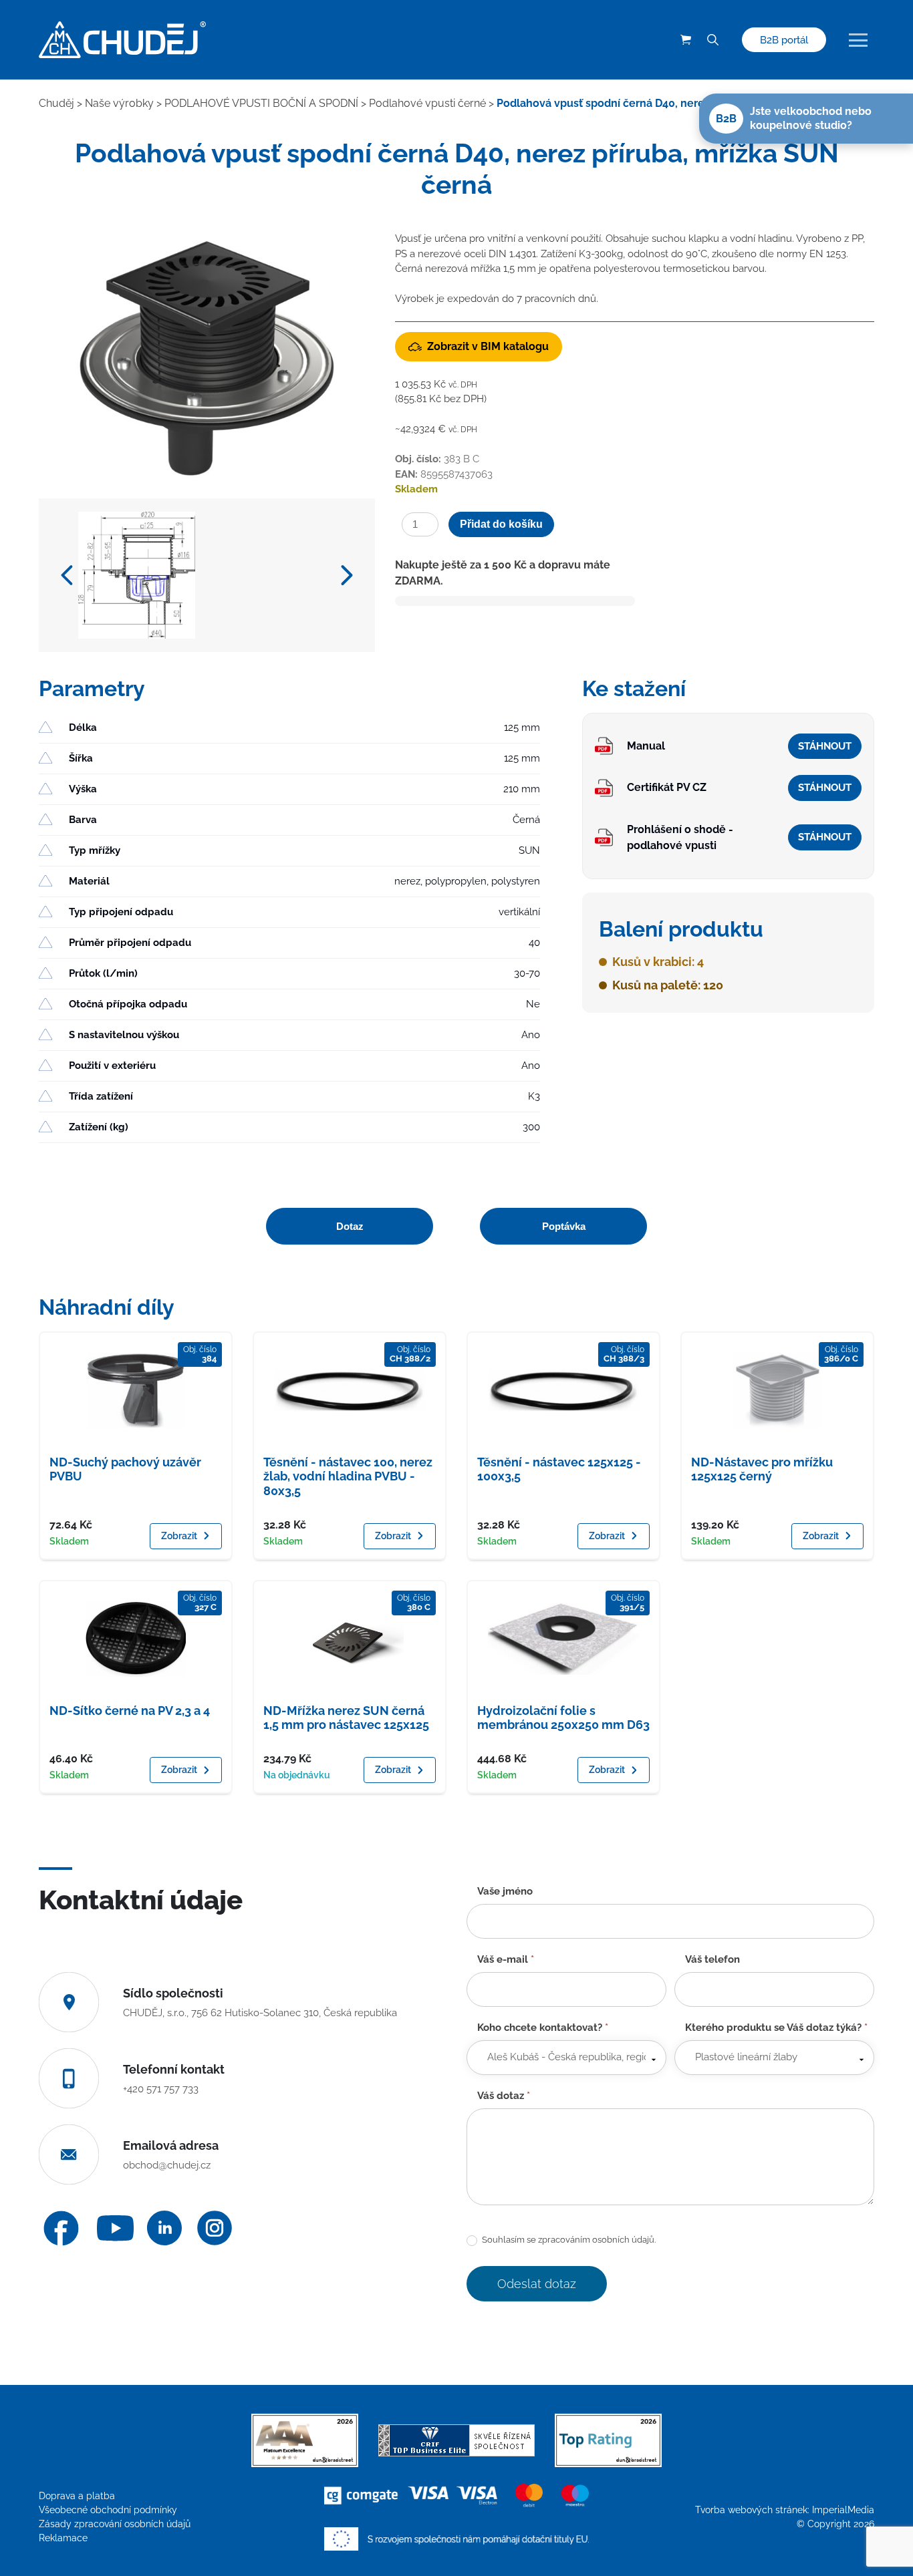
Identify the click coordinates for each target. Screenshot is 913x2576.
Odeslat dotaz (537, 2284)
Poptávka (564, 1226)
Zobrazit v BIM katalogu (488, 346)
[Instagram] (215, 2228)
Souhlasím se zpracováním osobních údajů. (568, 2240)
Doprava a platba (77, 2496)
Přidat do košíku (501, 524)
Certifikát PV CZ (667, 787)
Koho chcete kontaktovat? (543, 2028)
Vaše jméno (505, 1891)
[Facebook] (61, 2228)
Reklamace (63, 2538)
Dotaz (350, 1226)
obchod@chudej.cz (167, 2165)
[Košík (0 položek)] (686, 40)
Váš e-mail (506, 1959)
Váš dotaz (504, 2096)
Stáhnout (825, 746)
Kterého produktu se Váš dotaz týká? (776, 2028)
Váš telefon (712, 1959)
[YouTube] (115, 2228)
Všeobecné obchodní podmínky (108, 2510)
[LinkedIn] (164, 2228)
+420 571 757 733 (161, 2089)
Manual (646, 746)
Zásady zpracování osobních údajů (115, 2524)
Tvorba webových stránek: (754, 2510)
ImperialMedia (843, 2510)
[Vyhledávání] (712, 40)
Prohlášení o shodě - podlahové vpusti (680, 837)
